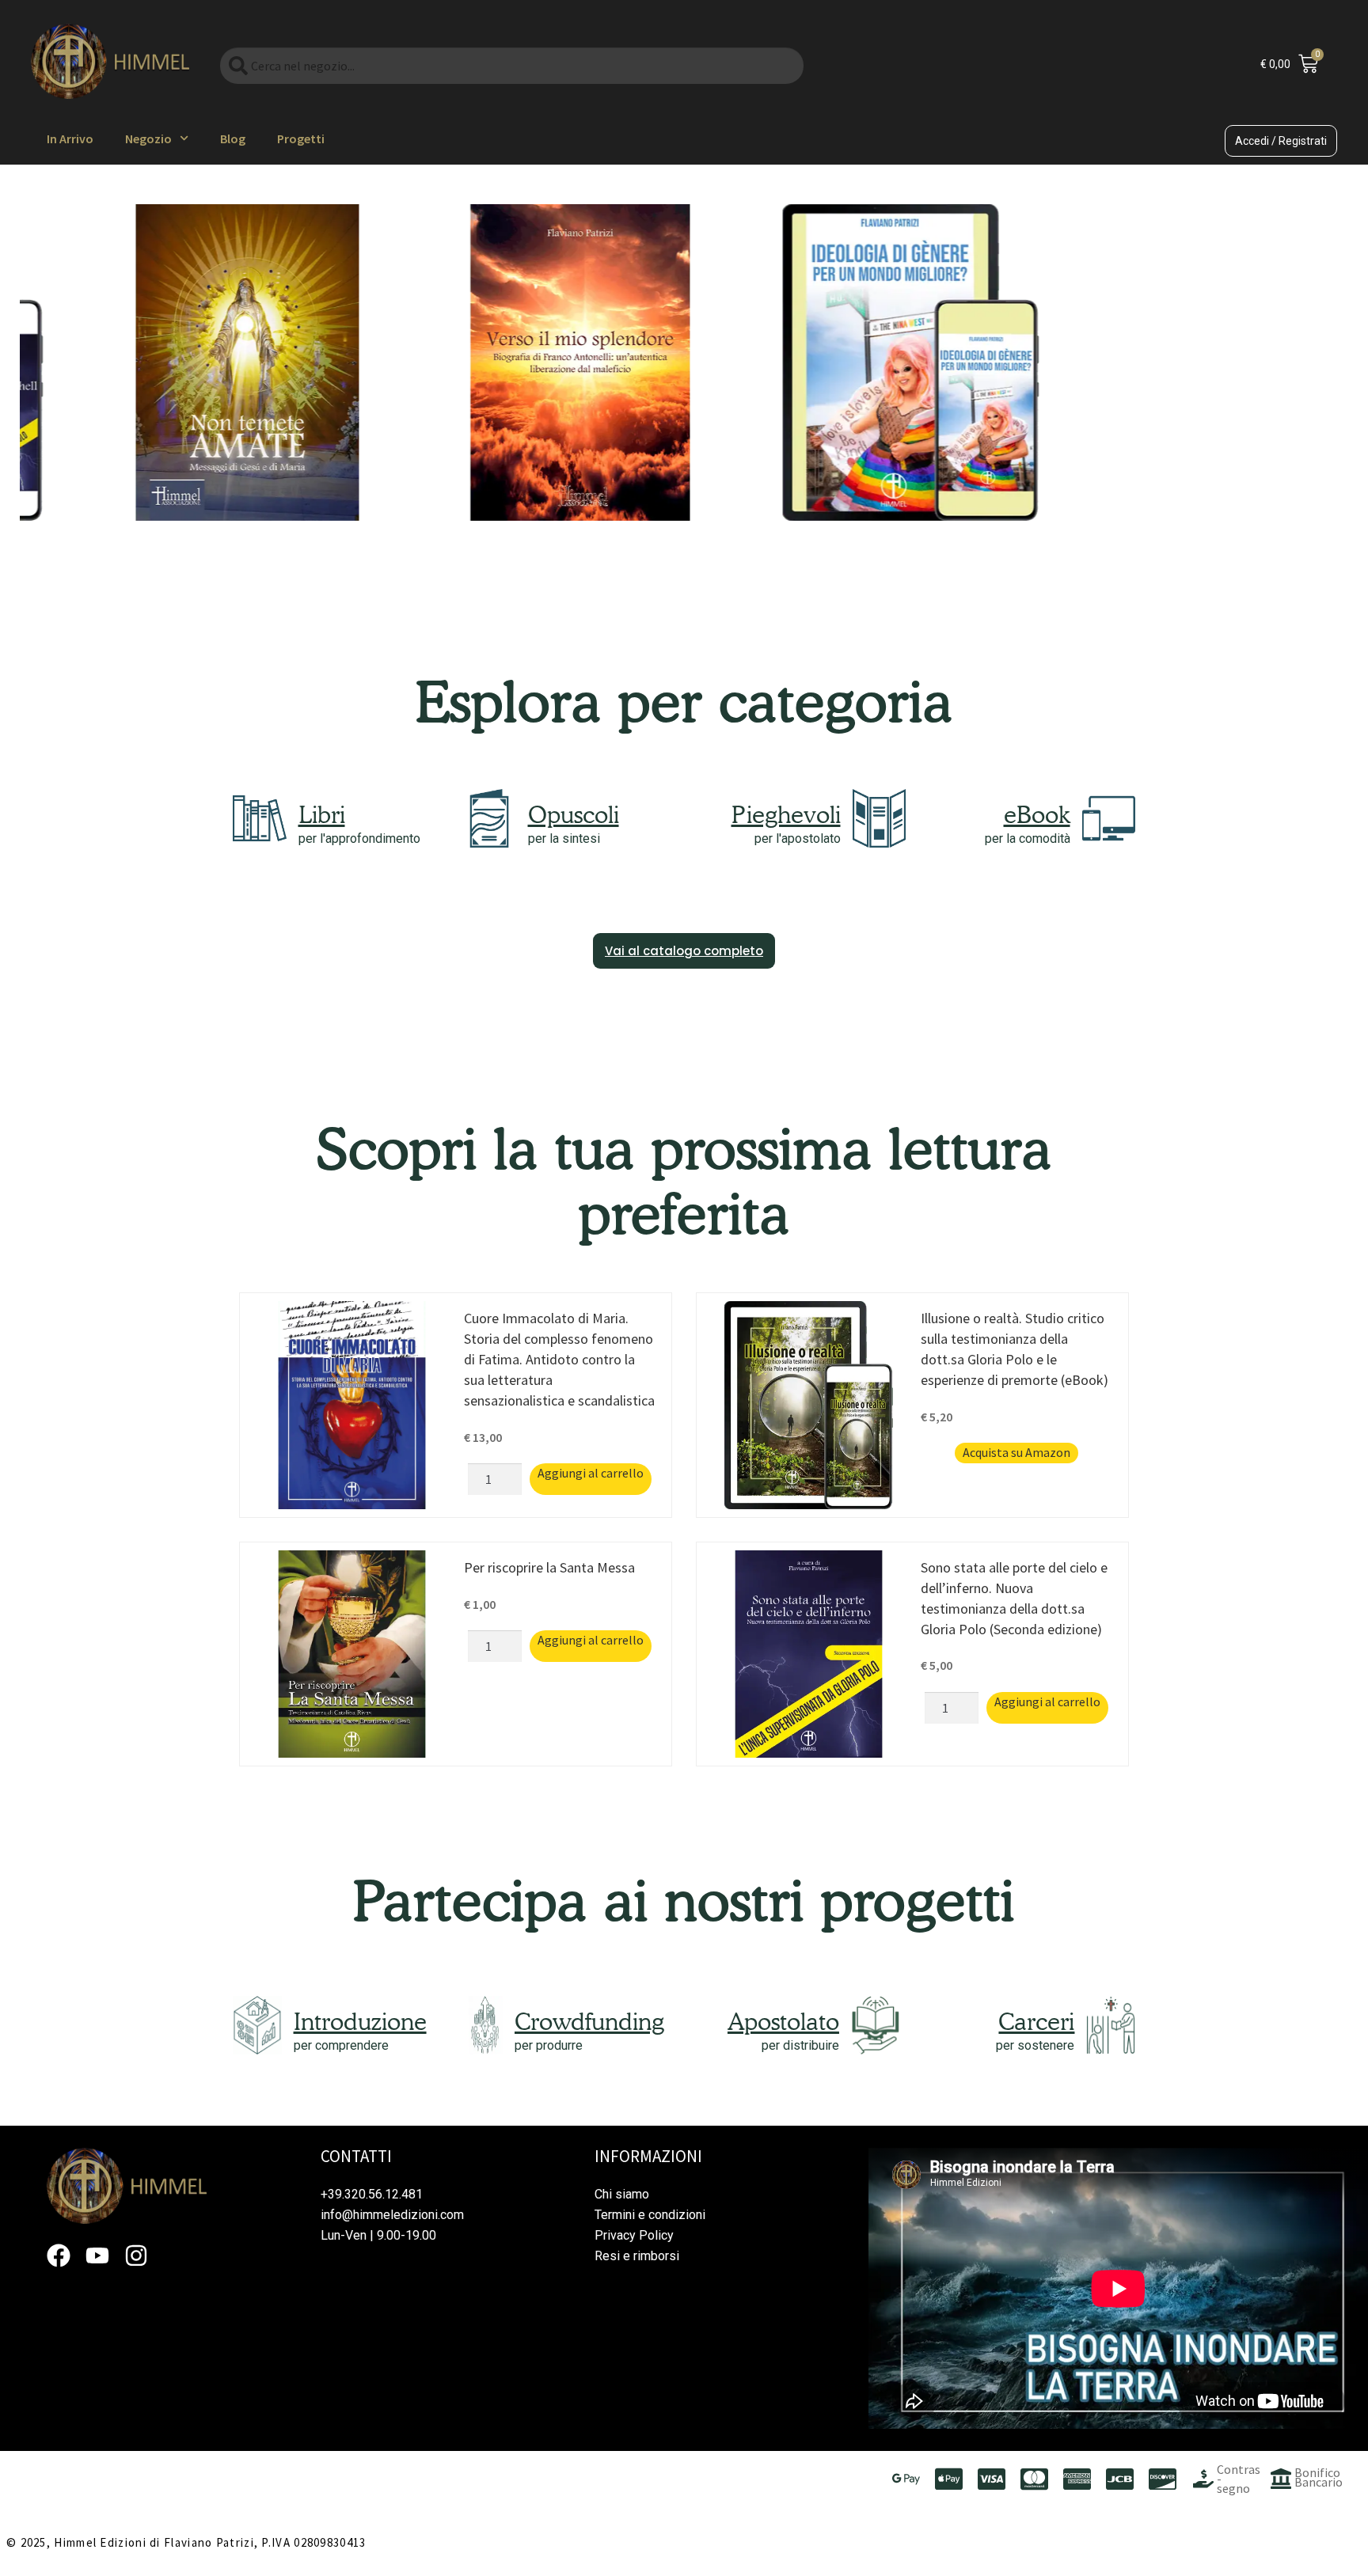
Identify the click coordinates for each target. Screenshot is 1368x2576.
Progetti (301, 138)
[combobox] (512, 66)
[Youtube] (97, 2255)
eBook (1037, 814)
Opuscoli (574, 814)
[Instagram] (136, 2255)
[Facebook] (59, 2255)
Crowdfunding (589, 2021)
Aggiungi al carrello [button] (591, 1473)
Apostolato (783, 2021)
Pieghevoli (786, 814)
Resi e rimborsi (637, 2256)
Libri (322, 814)
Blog (233, 138)
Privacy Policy (634, 2235)
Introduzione (360, 2021)
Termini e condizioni (650, 2215)
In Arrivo (70, 138)
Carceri (1036, 2021)
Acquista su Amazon (1016, 1452)
